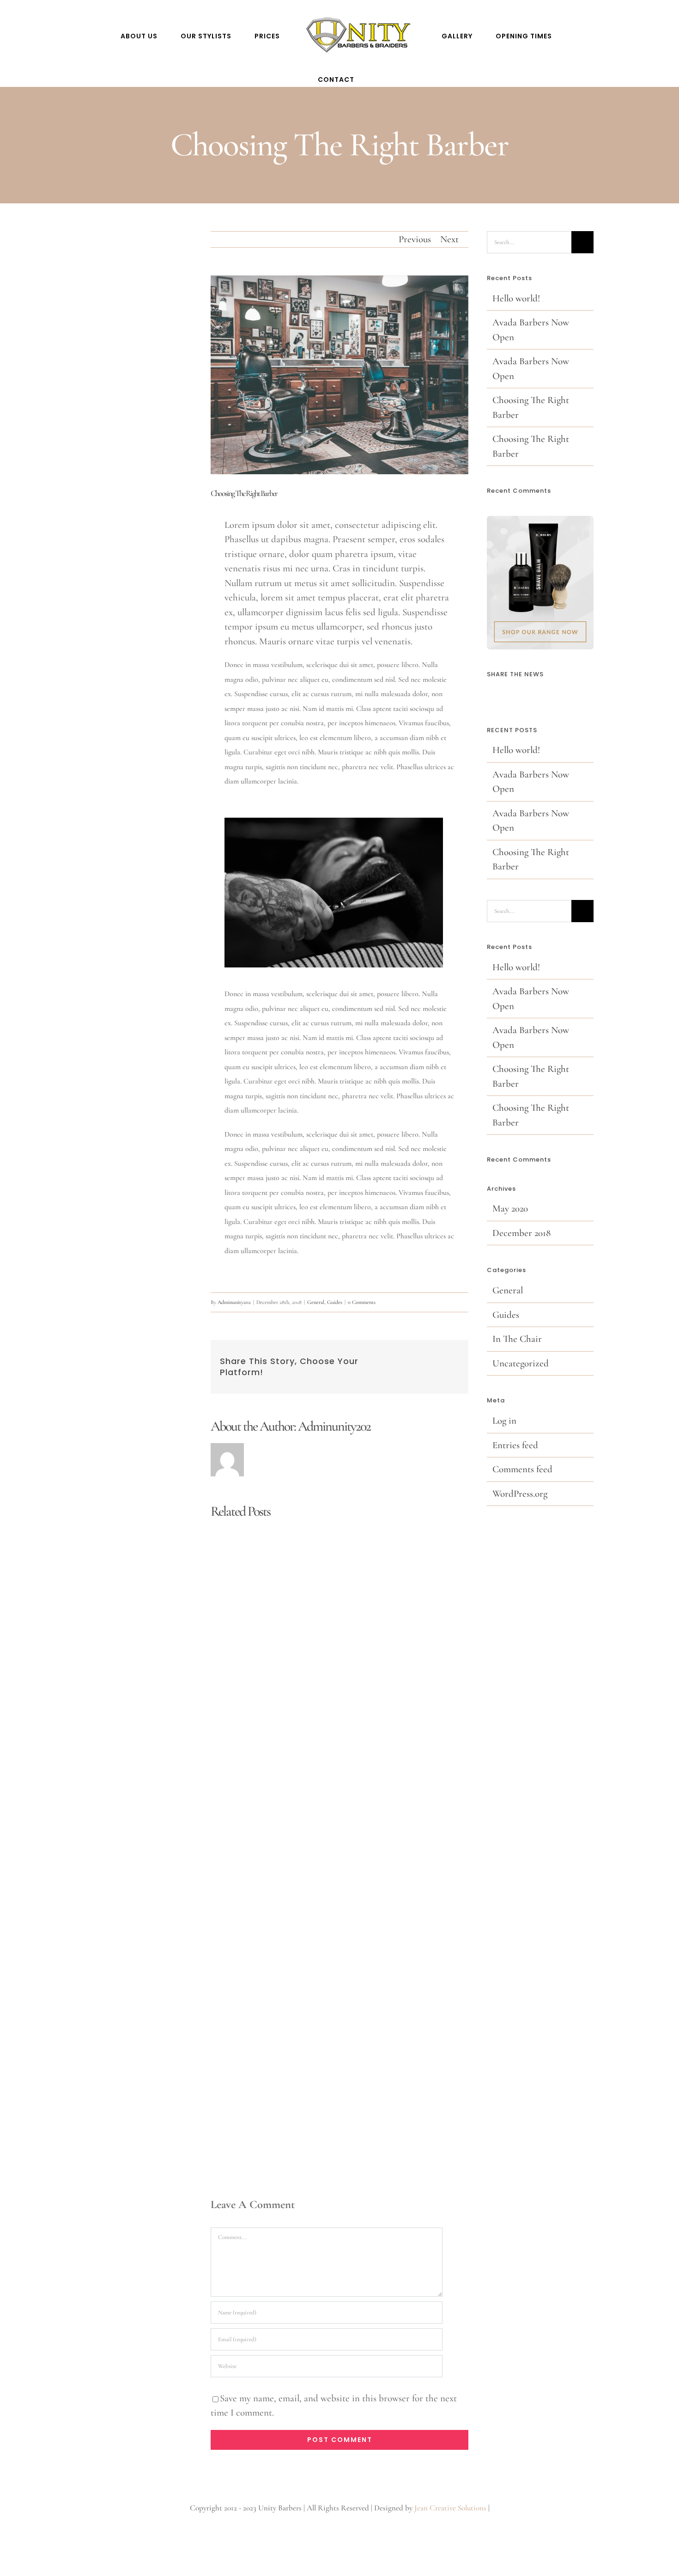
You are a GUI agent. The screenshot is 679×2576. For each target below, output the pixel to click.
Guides (335, 1302)
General (316, 1302)
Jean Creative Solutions (450, 2508)
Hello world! (516, 298)
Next (449, 239)
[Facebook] (490, 695)
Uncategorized (521, 1363)
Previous (415, 239)
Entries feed (515, 1445)
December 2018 (521, 1233)
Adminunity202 (234, 1302)
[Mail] (528, 695)
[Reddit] (515, 695)
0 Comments (362, 1302)
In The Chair (517, 1339)
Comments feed (522, 1469)
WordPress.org (520, 1494)
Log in (504, 1421)
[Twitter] (503, 695)
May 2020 (510, 1208)
